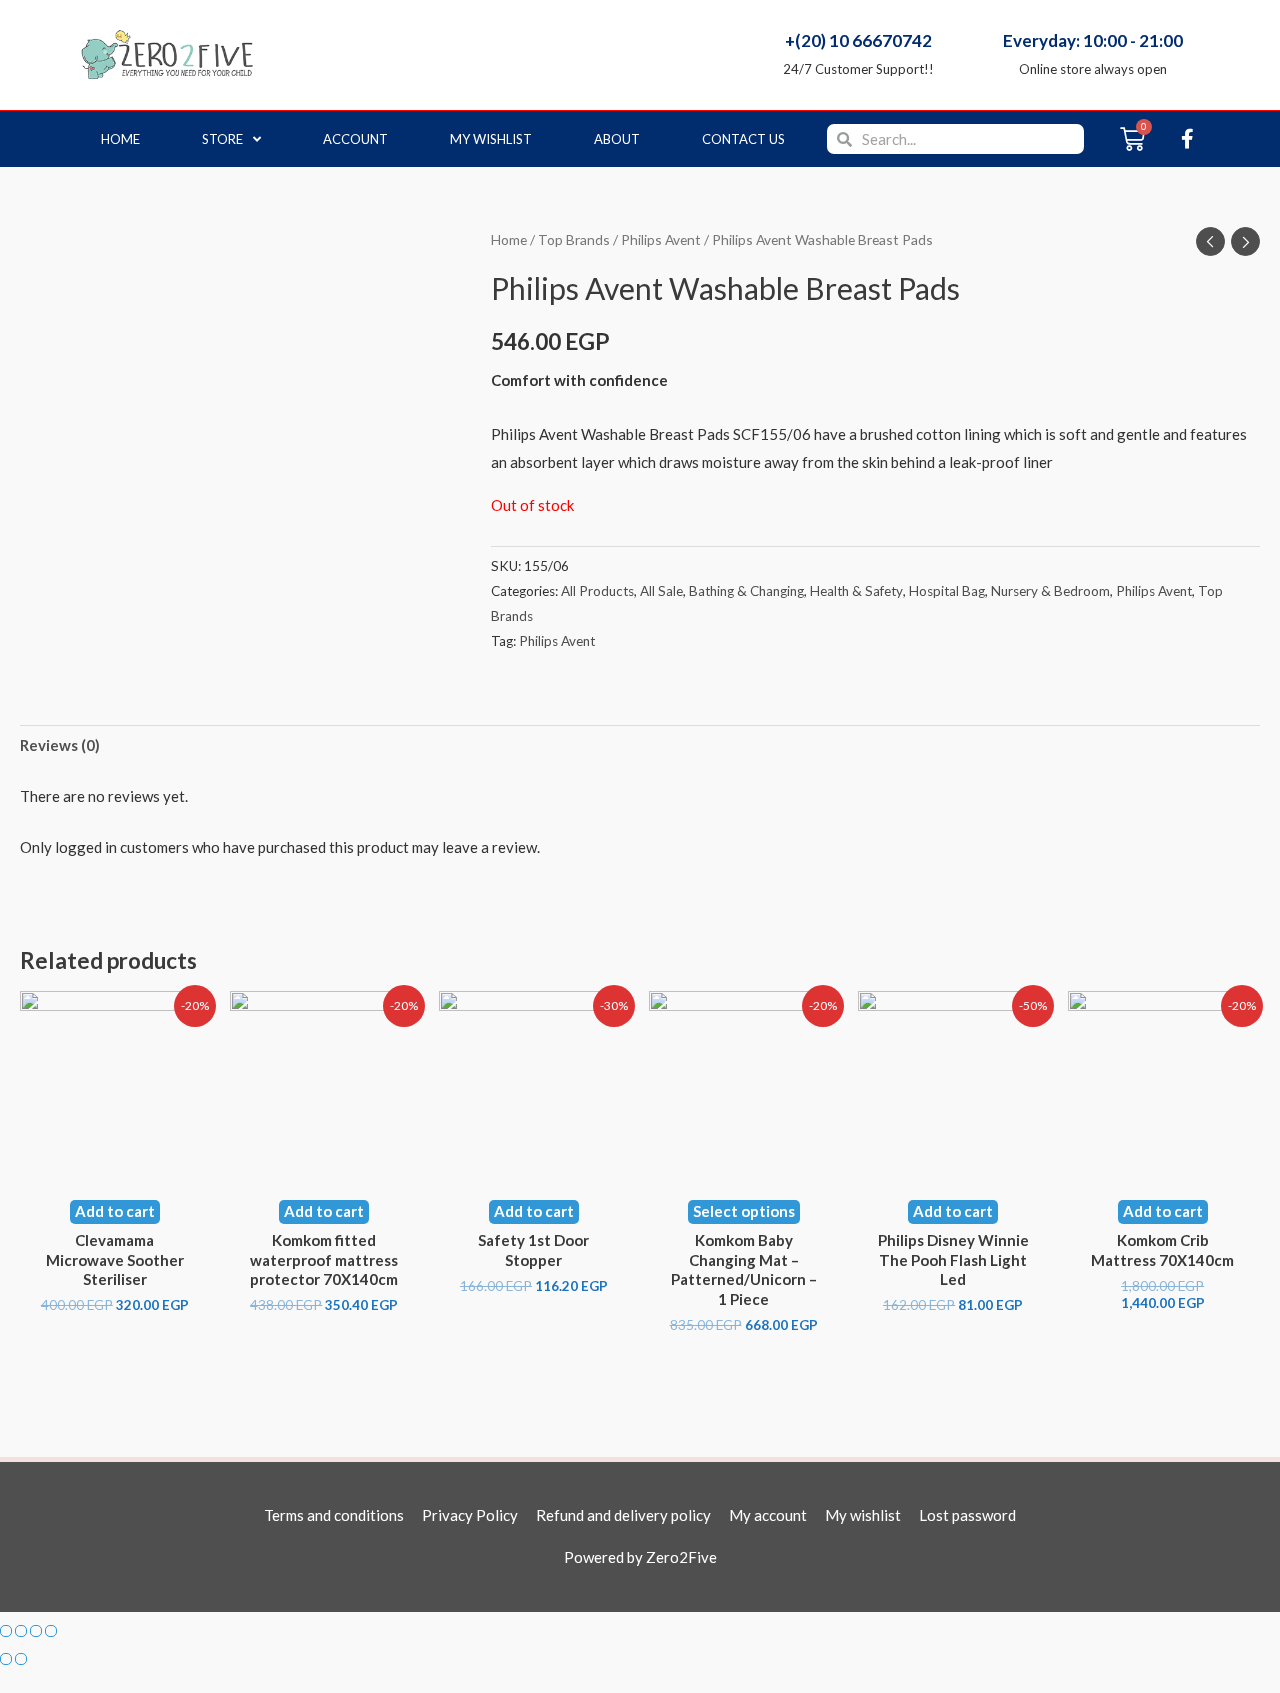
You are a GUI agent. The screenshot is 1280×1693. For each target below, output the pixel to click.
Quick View (115, 1164)
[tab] (60, 746)
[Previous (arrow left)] (6, 1659)
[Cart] (1132, 139)
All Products (597, 591)
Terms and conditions (334, 1515)
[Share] (21, 1631)
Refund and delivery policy (623, 1515)
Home (120, 139)
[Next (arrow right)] (21, 1659)
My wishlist (491, 139)
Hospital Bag (947, 591)
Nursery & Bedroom (1050, 591)
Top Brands (574, 239)
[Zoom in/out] (51, 1631)
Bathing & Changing (746, 591)
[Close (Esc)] (6, 1631)
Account (355, 139)
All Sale (661, 591)
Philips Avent (661, 239)
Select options (744, 1211)
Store (222, 139)
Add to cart (115, 1211)
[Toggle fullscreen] (36, 1631)
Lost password (967, 1515)
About (617, 139)
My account (768, 1515)
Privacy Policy (470, 1515)
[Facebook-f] (1187, 139)
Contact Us (743, 139)
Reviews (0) (60, 745)
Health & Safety (856, 591)
